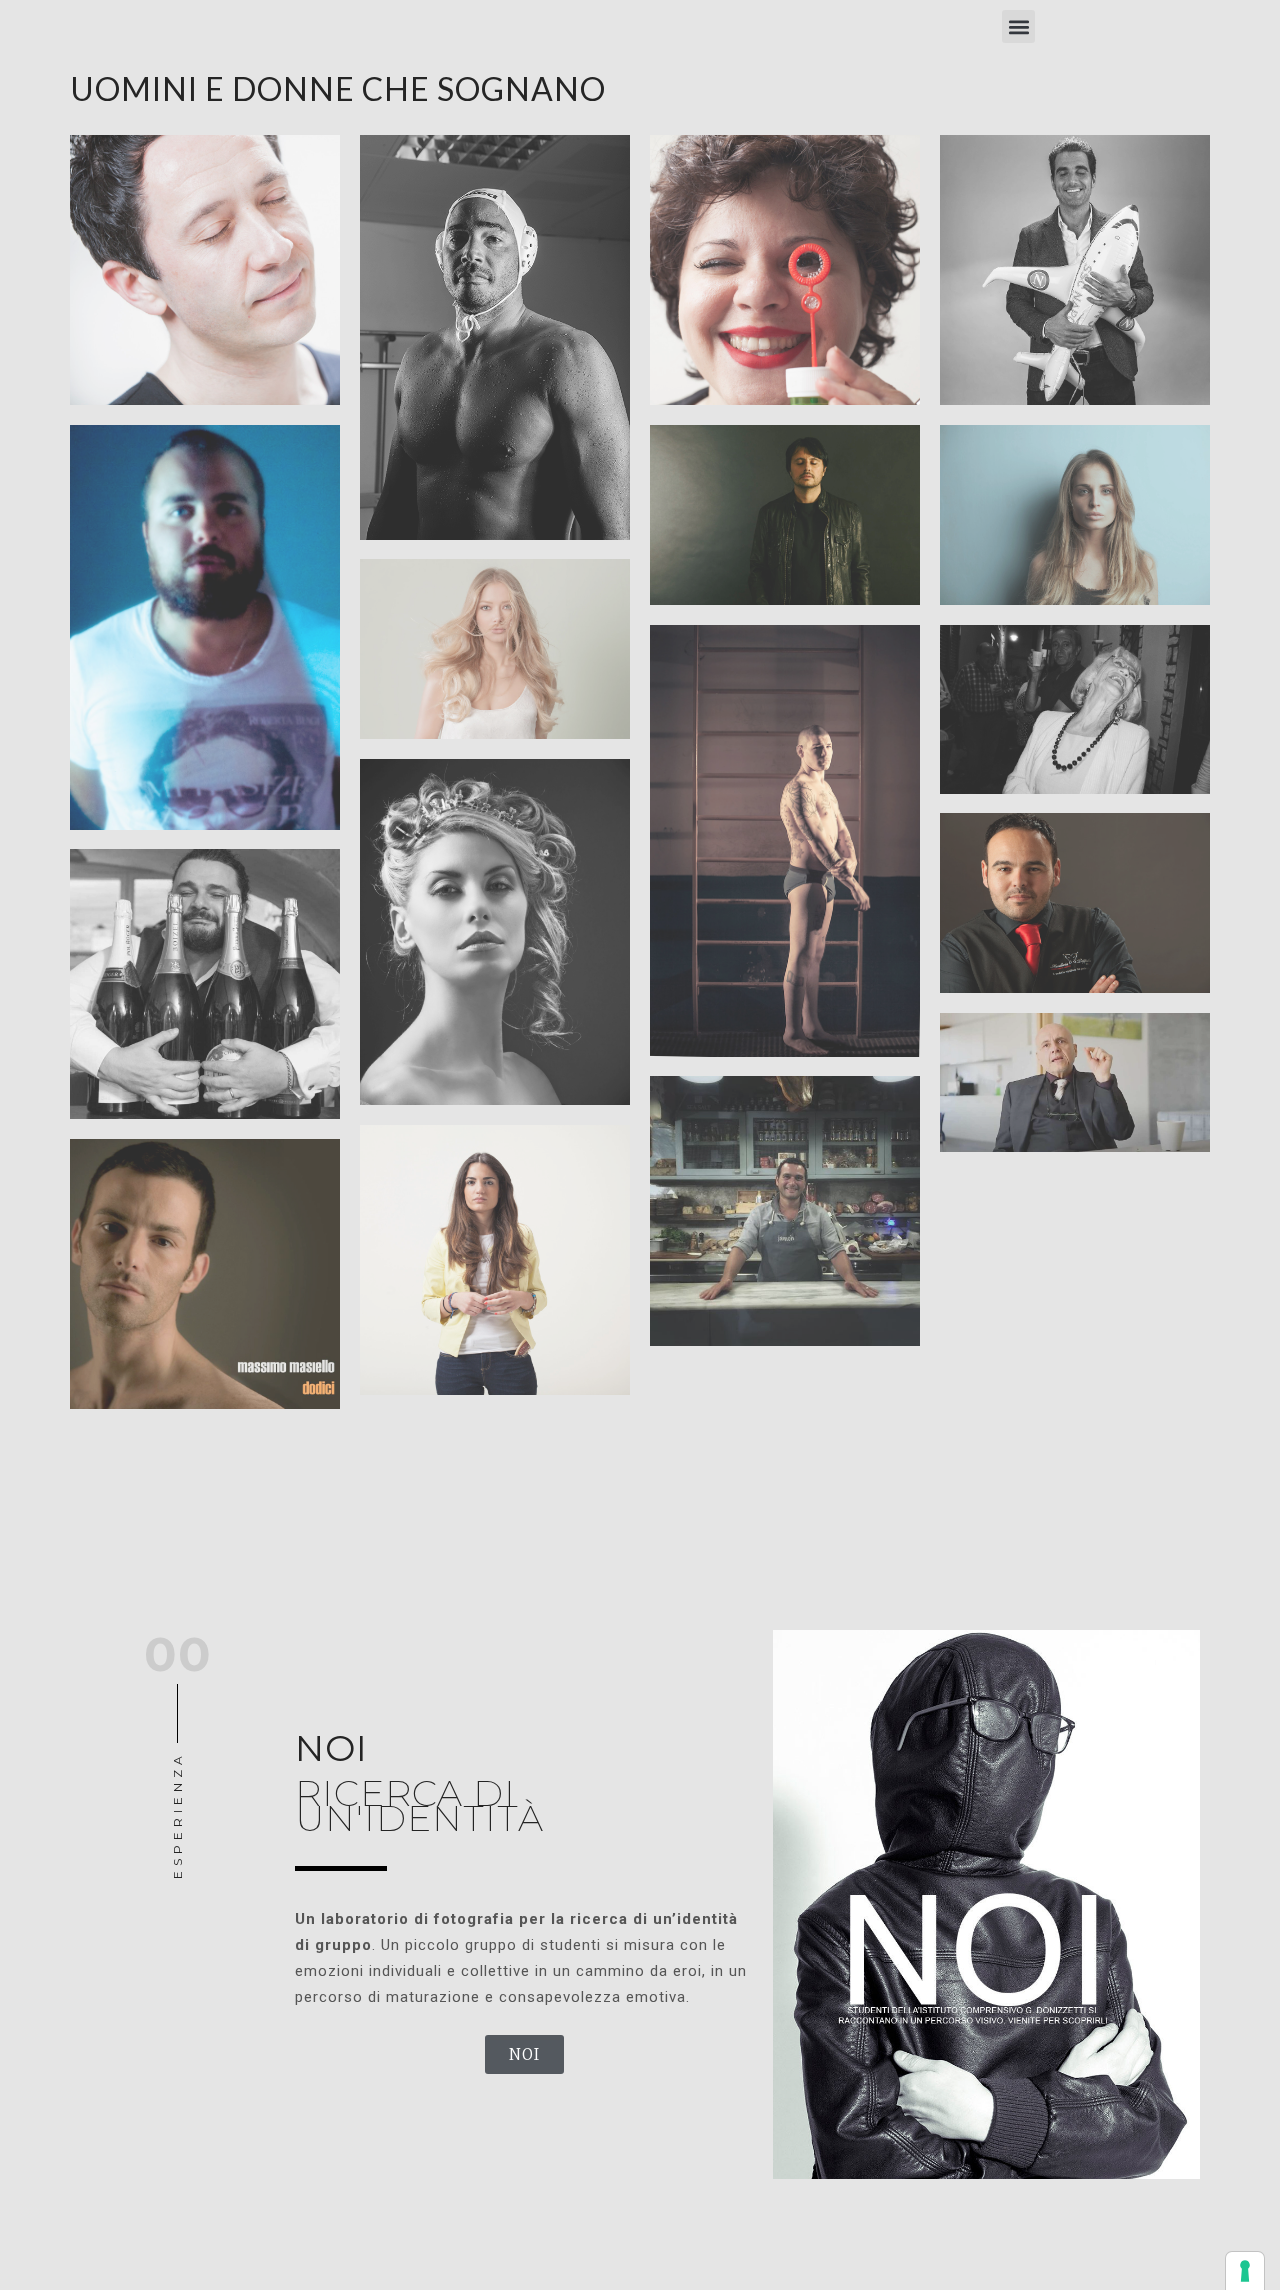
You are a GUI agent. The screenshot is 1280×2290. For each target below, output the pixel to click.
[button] (1018, 26)
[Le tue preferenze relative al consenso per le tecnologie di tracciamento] (1245, 2271)
